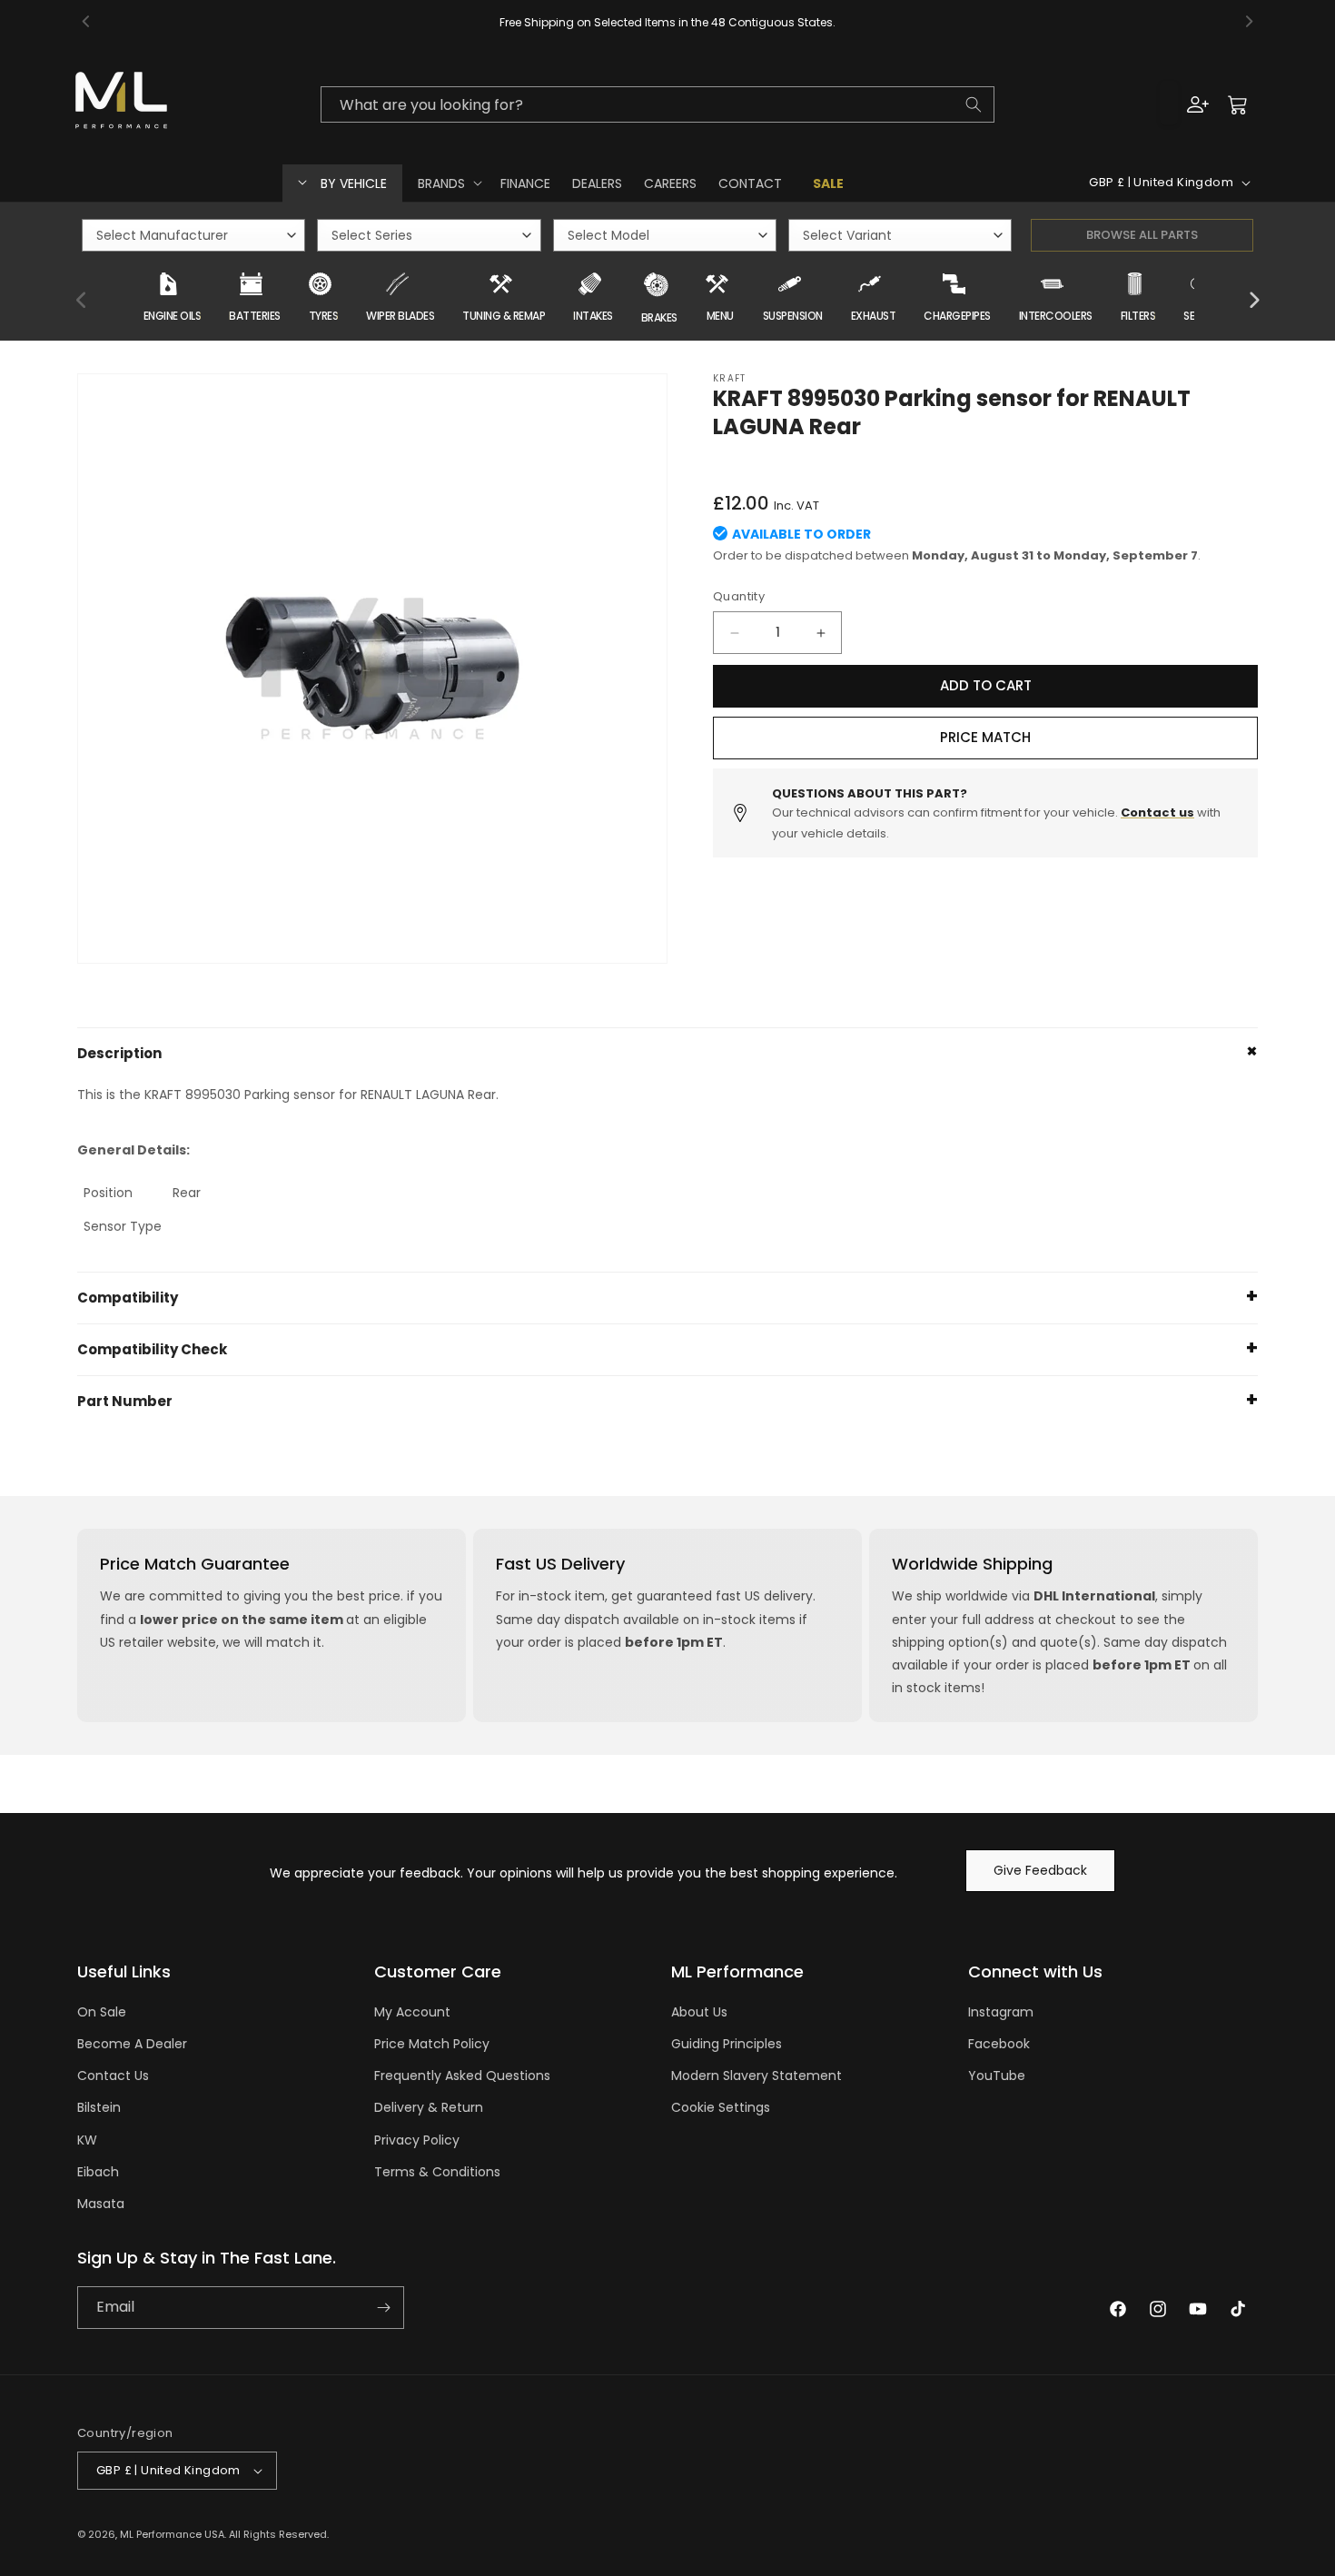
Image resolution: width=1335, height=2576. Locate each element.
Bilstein (99, 2107)
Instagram (1001, 2012)
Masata (101, 2204)
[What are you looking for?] (974, 104)
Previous (82, 301)
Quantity (739, 597)
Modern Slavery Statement (756, 2076)
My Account (412, 2012)
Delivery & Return (429, 2107)
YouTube (997, 2076)
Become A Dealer (132, 2044)
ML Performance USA (172, 2534)
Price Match (985, 738)
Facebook (999, 2044)
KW (87, 2140)
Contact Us (113, 2076)
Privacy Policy (417, 2140)
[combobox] (658, 104)
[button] (448, 183)
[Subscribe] (383, 2308)
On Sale (102, 2012)
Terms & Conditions (437, 2172)
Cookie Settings (721, 2107)
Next (1253, 301)
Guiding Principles (727, 2044)
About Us (699, 2012)
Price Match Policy (432, 2044)
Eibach (98, 2172)
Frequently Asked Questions (462, 2076)
